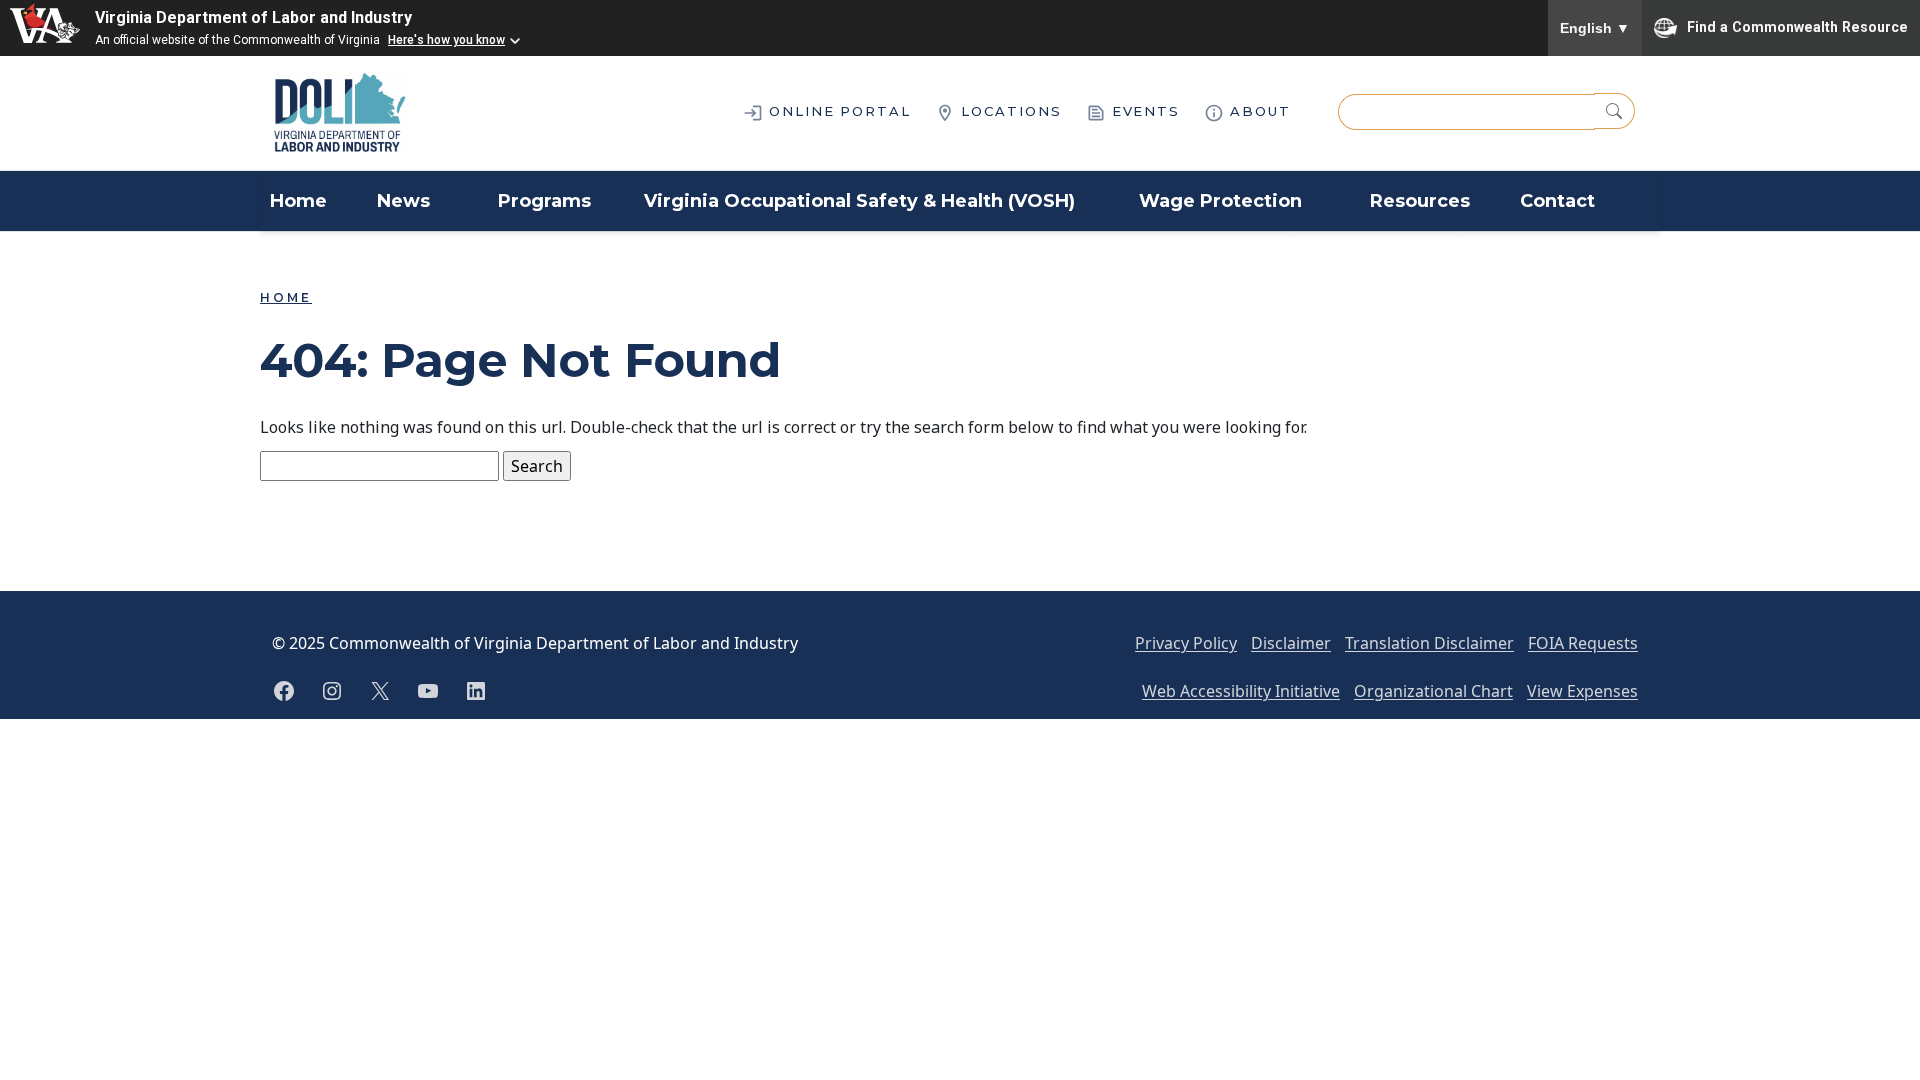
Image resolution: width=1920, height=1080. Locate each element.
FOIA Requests (1583, 643)
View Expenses (1582, 691)
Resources (1420, 201)
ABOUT (1257, 111)
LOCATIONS (1008, 111)
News (403, 201)
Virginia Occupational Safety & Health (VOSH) (859, 201)
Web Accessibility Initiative (1241, 691)
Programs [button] (544, 201)
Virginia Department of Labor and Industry (253, 17)
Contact (1557, 201)
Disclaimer (1291, 643)
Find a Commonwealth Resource (1797, 26)
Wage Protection (1220, 201)
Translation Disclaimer (1429, 643)
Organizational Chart (1433, 691)
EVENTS (1143, 111)
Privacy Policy (1186, 643)
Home (298, 201)
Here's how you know (446, 40)
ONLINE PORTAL (837, 111)
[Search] (1614, 111)
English (1595, 28)
